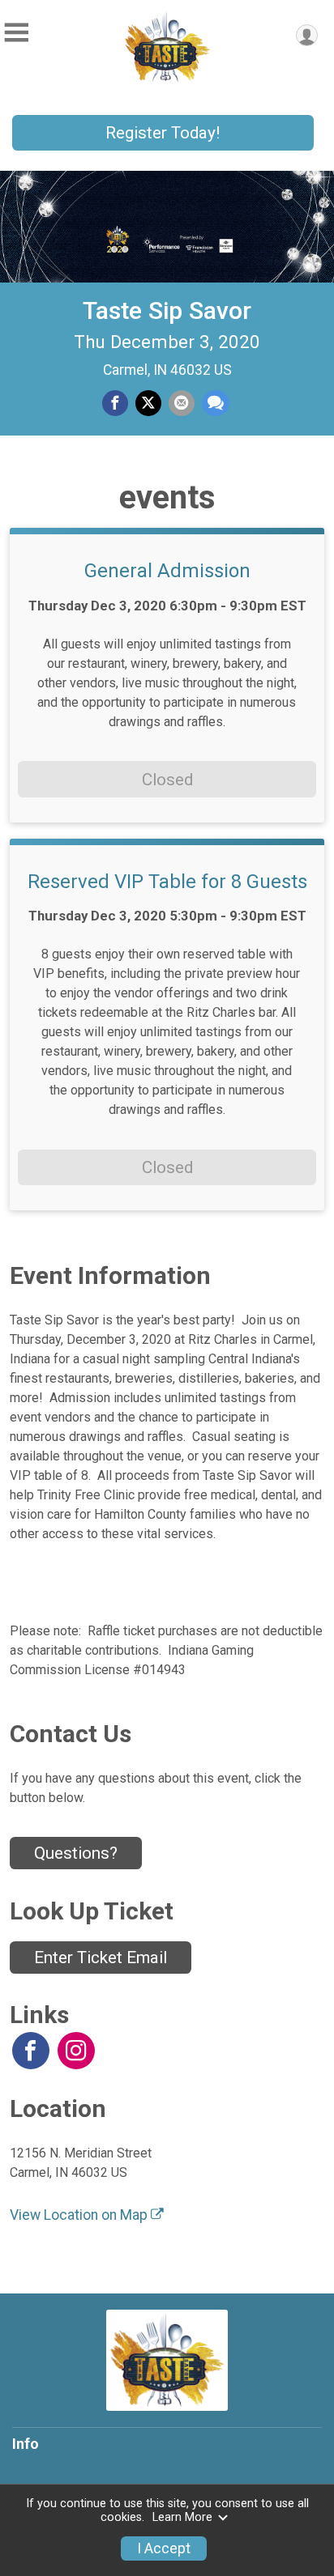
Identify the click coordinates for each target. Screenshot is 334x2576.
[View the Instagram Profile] (76, 2051)
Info (26, 2444)
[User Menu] (307, 35)
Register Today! (163, 133)
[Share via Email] (182, 403)
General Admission (167, 571)
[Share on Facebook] (115, 403)
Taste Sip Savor (167, 310)
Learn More (182, 2517)
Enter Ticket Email (101, 1958)
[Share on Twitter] (148, 403)
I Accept (164, 2548)
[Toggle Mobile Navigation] (16, 33)
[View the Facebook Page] (31, 2051)
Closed (167, 780)
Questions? (76, 1853)
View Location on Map (80, 2215)
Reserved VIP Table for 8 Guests (167, 882)
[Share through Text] (216, 403)
